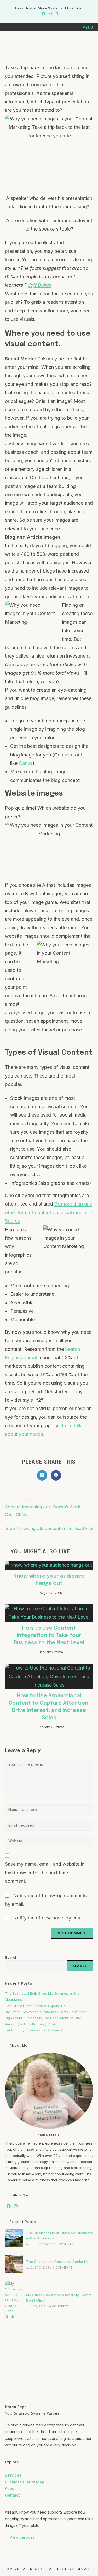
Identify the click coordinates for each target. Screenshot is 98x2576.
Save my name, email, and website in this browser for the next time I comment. (45, 1873)
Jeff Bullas (40, 285)
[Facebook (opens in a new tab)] (44, 14)
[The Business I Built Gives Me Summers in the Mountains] (14, 2238)
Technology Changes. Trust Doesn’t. (35, 2030)
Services (13, 2475)
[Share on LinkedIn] (42, 1475)
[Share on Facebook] (56, 1475)
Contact (12, 2495)
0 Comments (64, 2244)
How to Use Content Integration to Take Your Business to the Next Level (49, 1636)
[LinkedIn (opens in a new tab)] (56, 14)
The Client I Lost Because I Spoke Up (35, 2006)
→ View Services (20, 2537)
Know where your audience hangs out (49, 1580)
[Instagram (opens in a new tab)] (50, 14)
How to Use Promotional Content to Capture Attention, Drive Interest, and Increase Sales (49, 1707)
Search (11, 1957)
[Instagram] (16, 2206)
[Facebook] (9, 2206)
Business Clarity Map (25, 2482)
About (10, 2489)
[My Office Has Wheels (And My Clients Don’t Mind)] (14, 2300)
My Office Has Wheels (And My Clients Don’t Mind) (46, 2012)
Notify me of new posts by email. (49, 1918)
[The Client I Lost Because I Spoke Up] (14, 2264)
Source (13, 1221)
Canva (26, 763)
